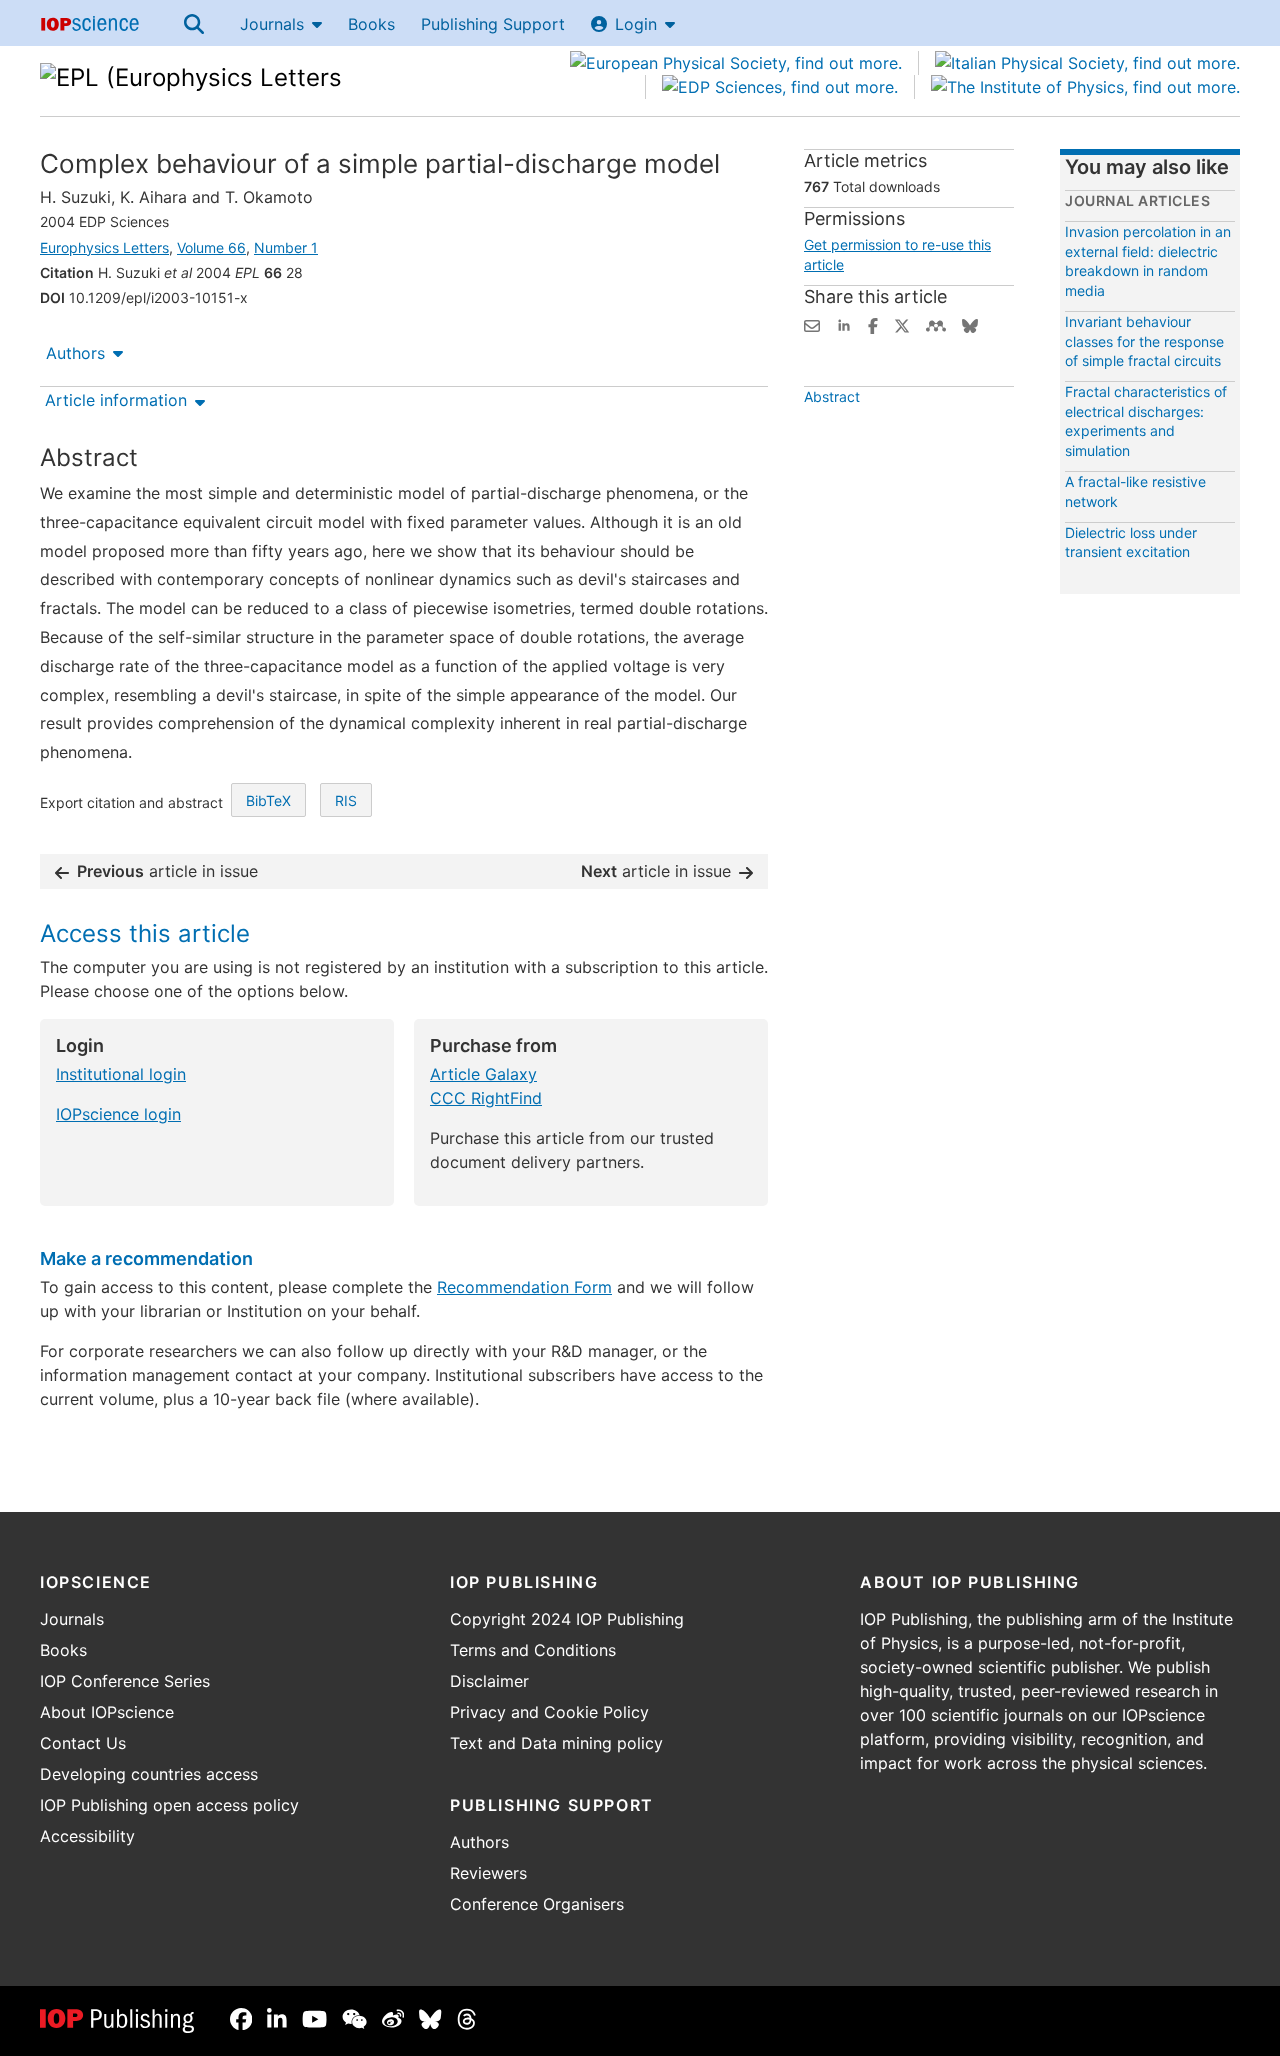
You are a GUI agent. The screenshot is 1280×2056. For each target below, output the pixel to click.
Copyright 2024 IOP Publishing (567, 1619)
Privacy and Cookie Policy (549, 1712)
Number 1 (286, 247)
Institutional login (121, 1074)
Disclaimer (489, 1681)
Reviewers (488, 1873)
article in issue (167, 871)
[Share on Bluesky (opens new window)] (970, 324)
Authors (75, 353)
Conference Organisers (537, 1904)
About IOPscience (107, 1712)
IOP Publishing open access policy (169, 1805)
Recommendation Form (524, 1287)
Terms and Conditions (533, 1650)
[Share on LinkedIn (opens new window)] (844, 324)
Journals (272, 24)
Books (371, 24)
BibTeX (268, 800)
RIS (346, 800)
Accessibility (87, 1836)
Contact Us (83, 1743)
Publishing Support (493, 24)
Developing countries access (149, 1774)
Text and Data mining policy (556, 1743)
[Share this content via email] (812, 324)
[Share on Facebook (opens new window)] (873, 324)
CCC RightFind (486, 1098)
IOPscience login (118, 1114)
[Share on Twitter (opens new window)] (902, 324)
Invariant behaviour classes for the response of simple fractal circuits (1144, 341)
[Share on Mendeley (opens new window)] (936, 324)
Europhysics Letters (104, 247)
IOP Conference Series (125, 1681)
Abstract (832, 396)
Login (636, 24)
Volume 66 (211, 247)
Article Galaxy (483, 1074)
